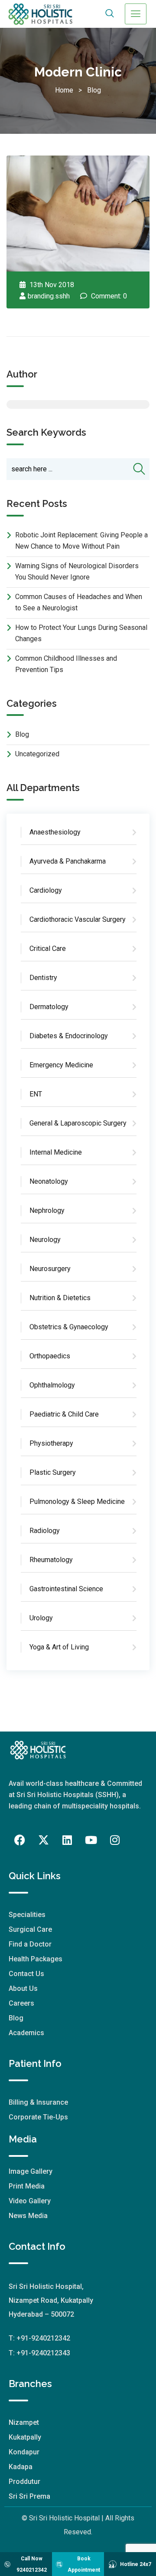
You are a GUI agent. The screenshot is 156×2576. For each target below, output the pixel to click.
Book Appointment (84, 2564)
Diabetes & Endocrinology (69, 1036)
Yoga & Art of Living (59, 1647)
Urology (41, 1618)
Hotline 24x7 (136, 2564)
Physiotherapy (51, 1443)
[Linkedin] (67, 1840)
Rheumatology (51, 1560)
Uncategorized (37, 754)
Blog (92, 90)
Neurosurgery (50, 1269)
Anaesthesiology (55, 832)
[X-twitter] (43, 1840)
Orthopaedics (50, 1356)
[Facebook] (19, 1840)
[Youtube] (91, 1840)
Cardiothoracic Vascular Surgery (78, 919)
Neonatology (49, 1181)
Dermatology (49, 1007)
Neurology (45, 1240)
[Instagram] (115, 1840)
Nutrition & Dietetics (60, 1298)
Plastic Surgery (53, 1472)
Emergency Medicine (61, 1065)
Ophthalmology (52, 1385)
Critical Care (48, 949)
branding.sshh (49, 296)
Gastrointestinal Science (66, 1589)
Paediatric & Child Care (64, 1414)
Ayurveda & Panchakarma (68, 861)
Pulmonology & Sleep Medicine (77, 1502)
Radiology (45, 1531)
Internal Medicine (56, 1152)
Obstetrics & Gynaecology (69, 1327)
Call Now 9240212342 (32, 2564)
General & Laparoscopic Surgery (78, 1123)
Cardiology (46, 890)
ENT (36, 1094)
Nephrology (47, 1210)
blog (22, 734)
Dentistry (43, 978)
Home (66, 90)
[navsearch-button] (109, 14)
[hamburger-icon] (136, 14)
